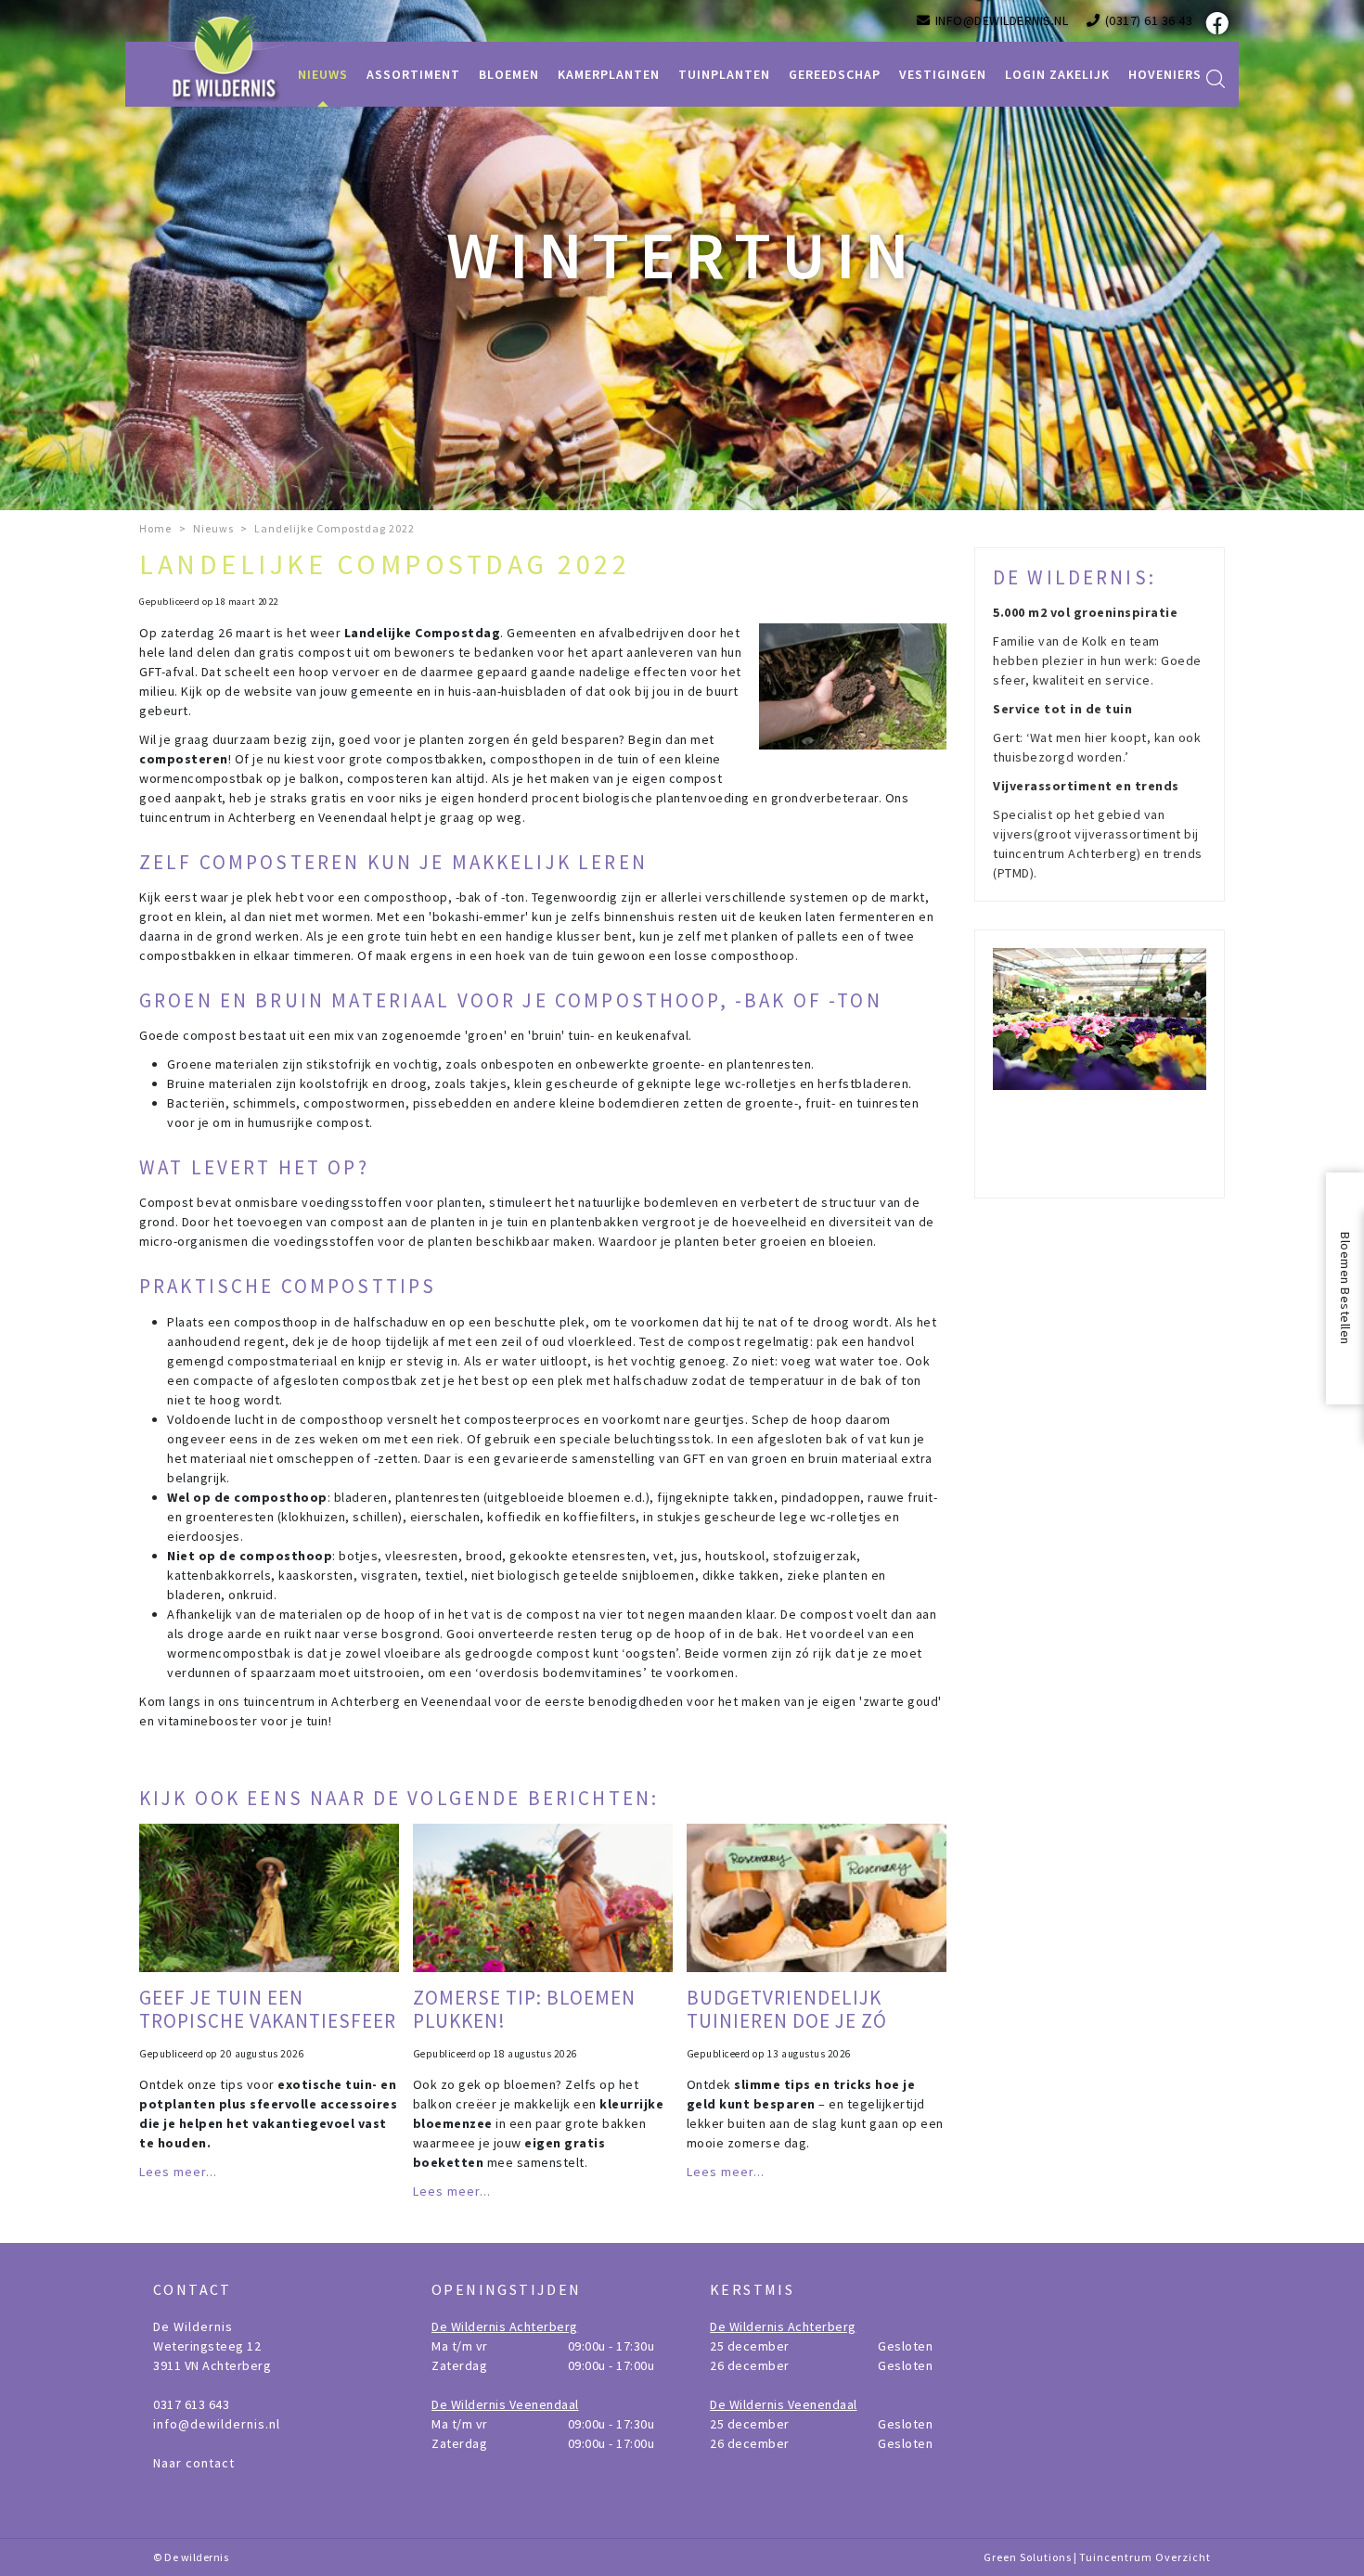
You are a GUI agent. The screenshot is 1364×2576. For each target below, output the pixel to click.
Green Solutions (1028, 2557)
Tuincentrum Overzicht (1145, 2557)
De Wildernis (193, 2326)
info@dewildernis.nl (217, 2424)
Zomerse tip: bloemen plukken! (524, 2009)
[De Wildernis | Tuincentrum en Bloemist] (226, 56)
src (1216, 79)
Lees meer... (178, 2172)
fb (1216, 23)
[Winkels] (1100, 1064)
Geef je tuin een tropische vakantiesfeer (268, 2009)
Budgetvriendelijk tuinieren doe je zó (787, 2009)
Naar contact (194, 2463)
